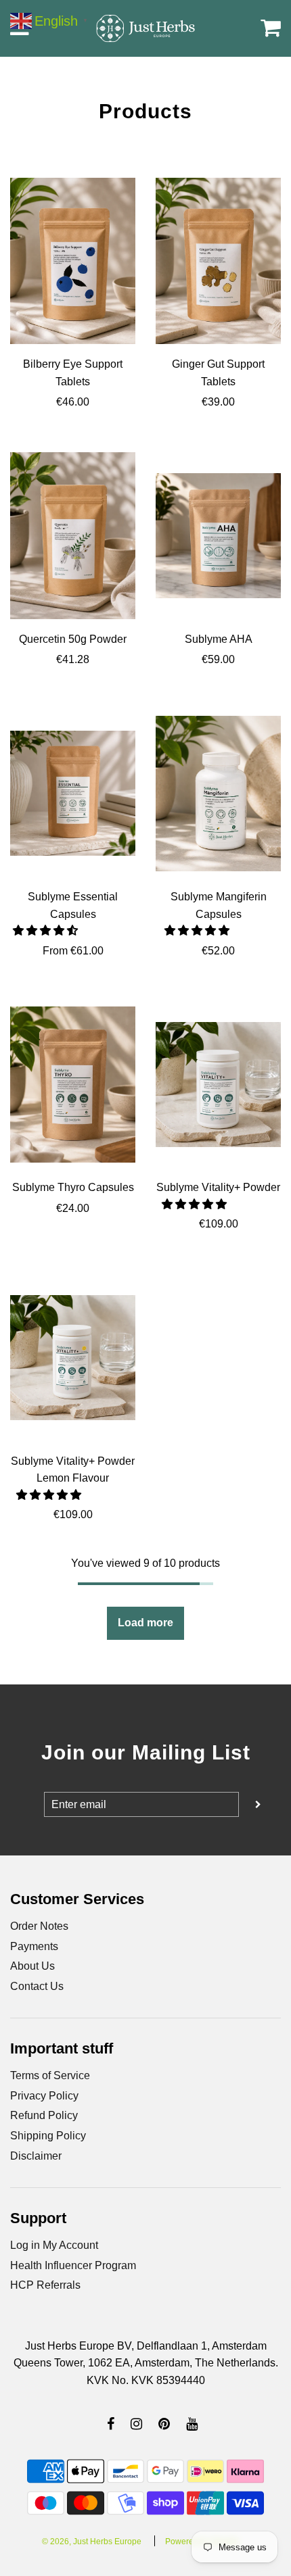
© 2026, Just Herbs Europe (92, 2542)
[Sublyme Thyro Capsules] (73, 1084)
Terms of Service (50, 2075)
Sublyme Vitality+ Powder (218, 1187)
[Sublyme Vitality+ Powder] (218, 1084)
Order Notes (39, 1926)
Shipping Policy (48, 2136)
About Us (32, 1966)
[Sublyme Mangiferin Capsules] (218, 794)
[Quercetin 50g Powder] (73, 536)
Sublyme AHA (219, 639)
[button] (47, 930)
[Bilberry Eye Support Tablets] (73, 261)
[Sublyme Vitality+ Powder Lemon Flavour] (73, 1358)
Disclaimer (36, 2156)
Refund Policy (44, 2115)
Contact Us (37, 1986)
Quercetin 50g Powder (73, 639)
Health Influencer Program (73, 2265)
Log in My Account (54, 2245)
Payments (34, 1946)
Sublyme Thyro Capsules (73, 1187)
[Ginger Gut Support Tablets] (218, 261)
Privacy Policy (44, 2096)
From (73, 951)
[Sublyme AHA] (218, 536)
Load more (145, 1623)
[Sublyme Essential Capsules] (73, 794)
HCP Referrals (45, 2285)
